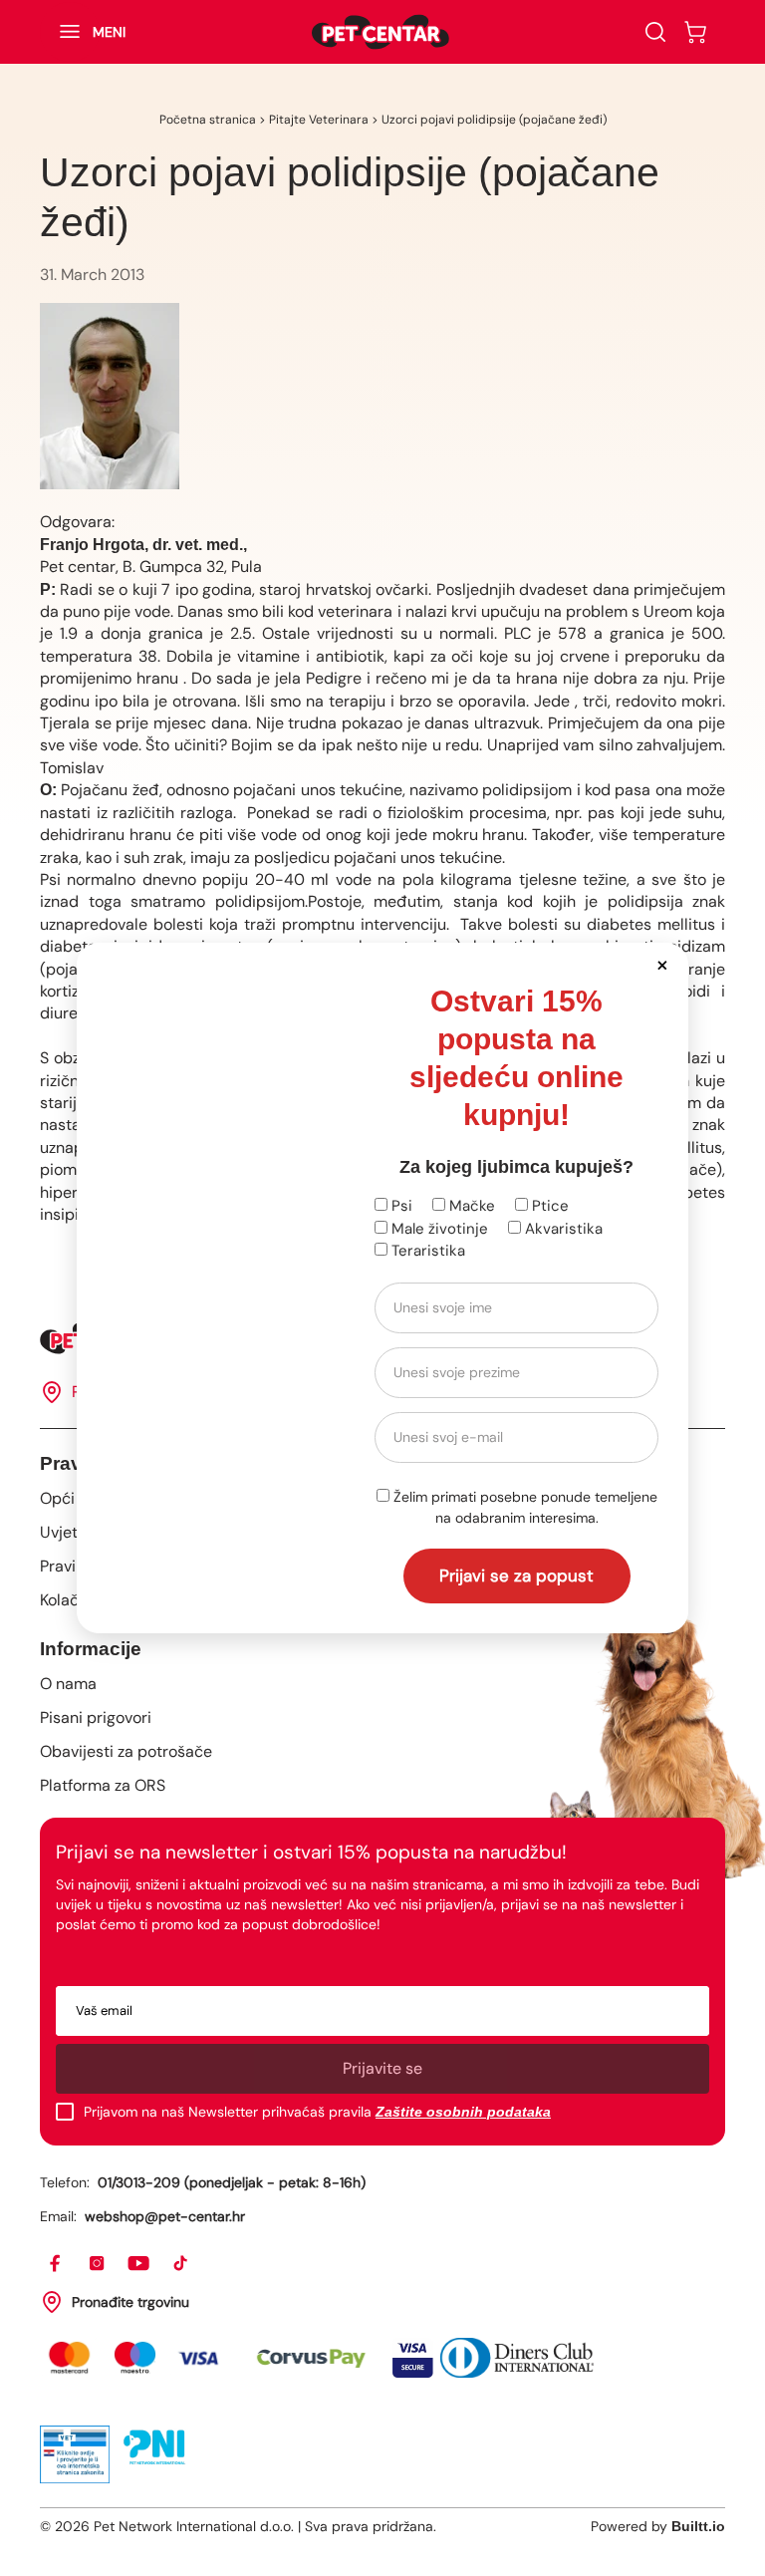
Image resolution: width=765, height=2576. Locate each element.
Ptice (548, 1206)
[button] (662, 964)
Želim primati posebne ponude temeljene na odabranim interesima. (523, 1507)
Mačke (470, 1206)
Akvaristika (562, 1229)
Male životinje (438, 1229)
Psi (400, 1206)
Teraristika (426, 1251)
